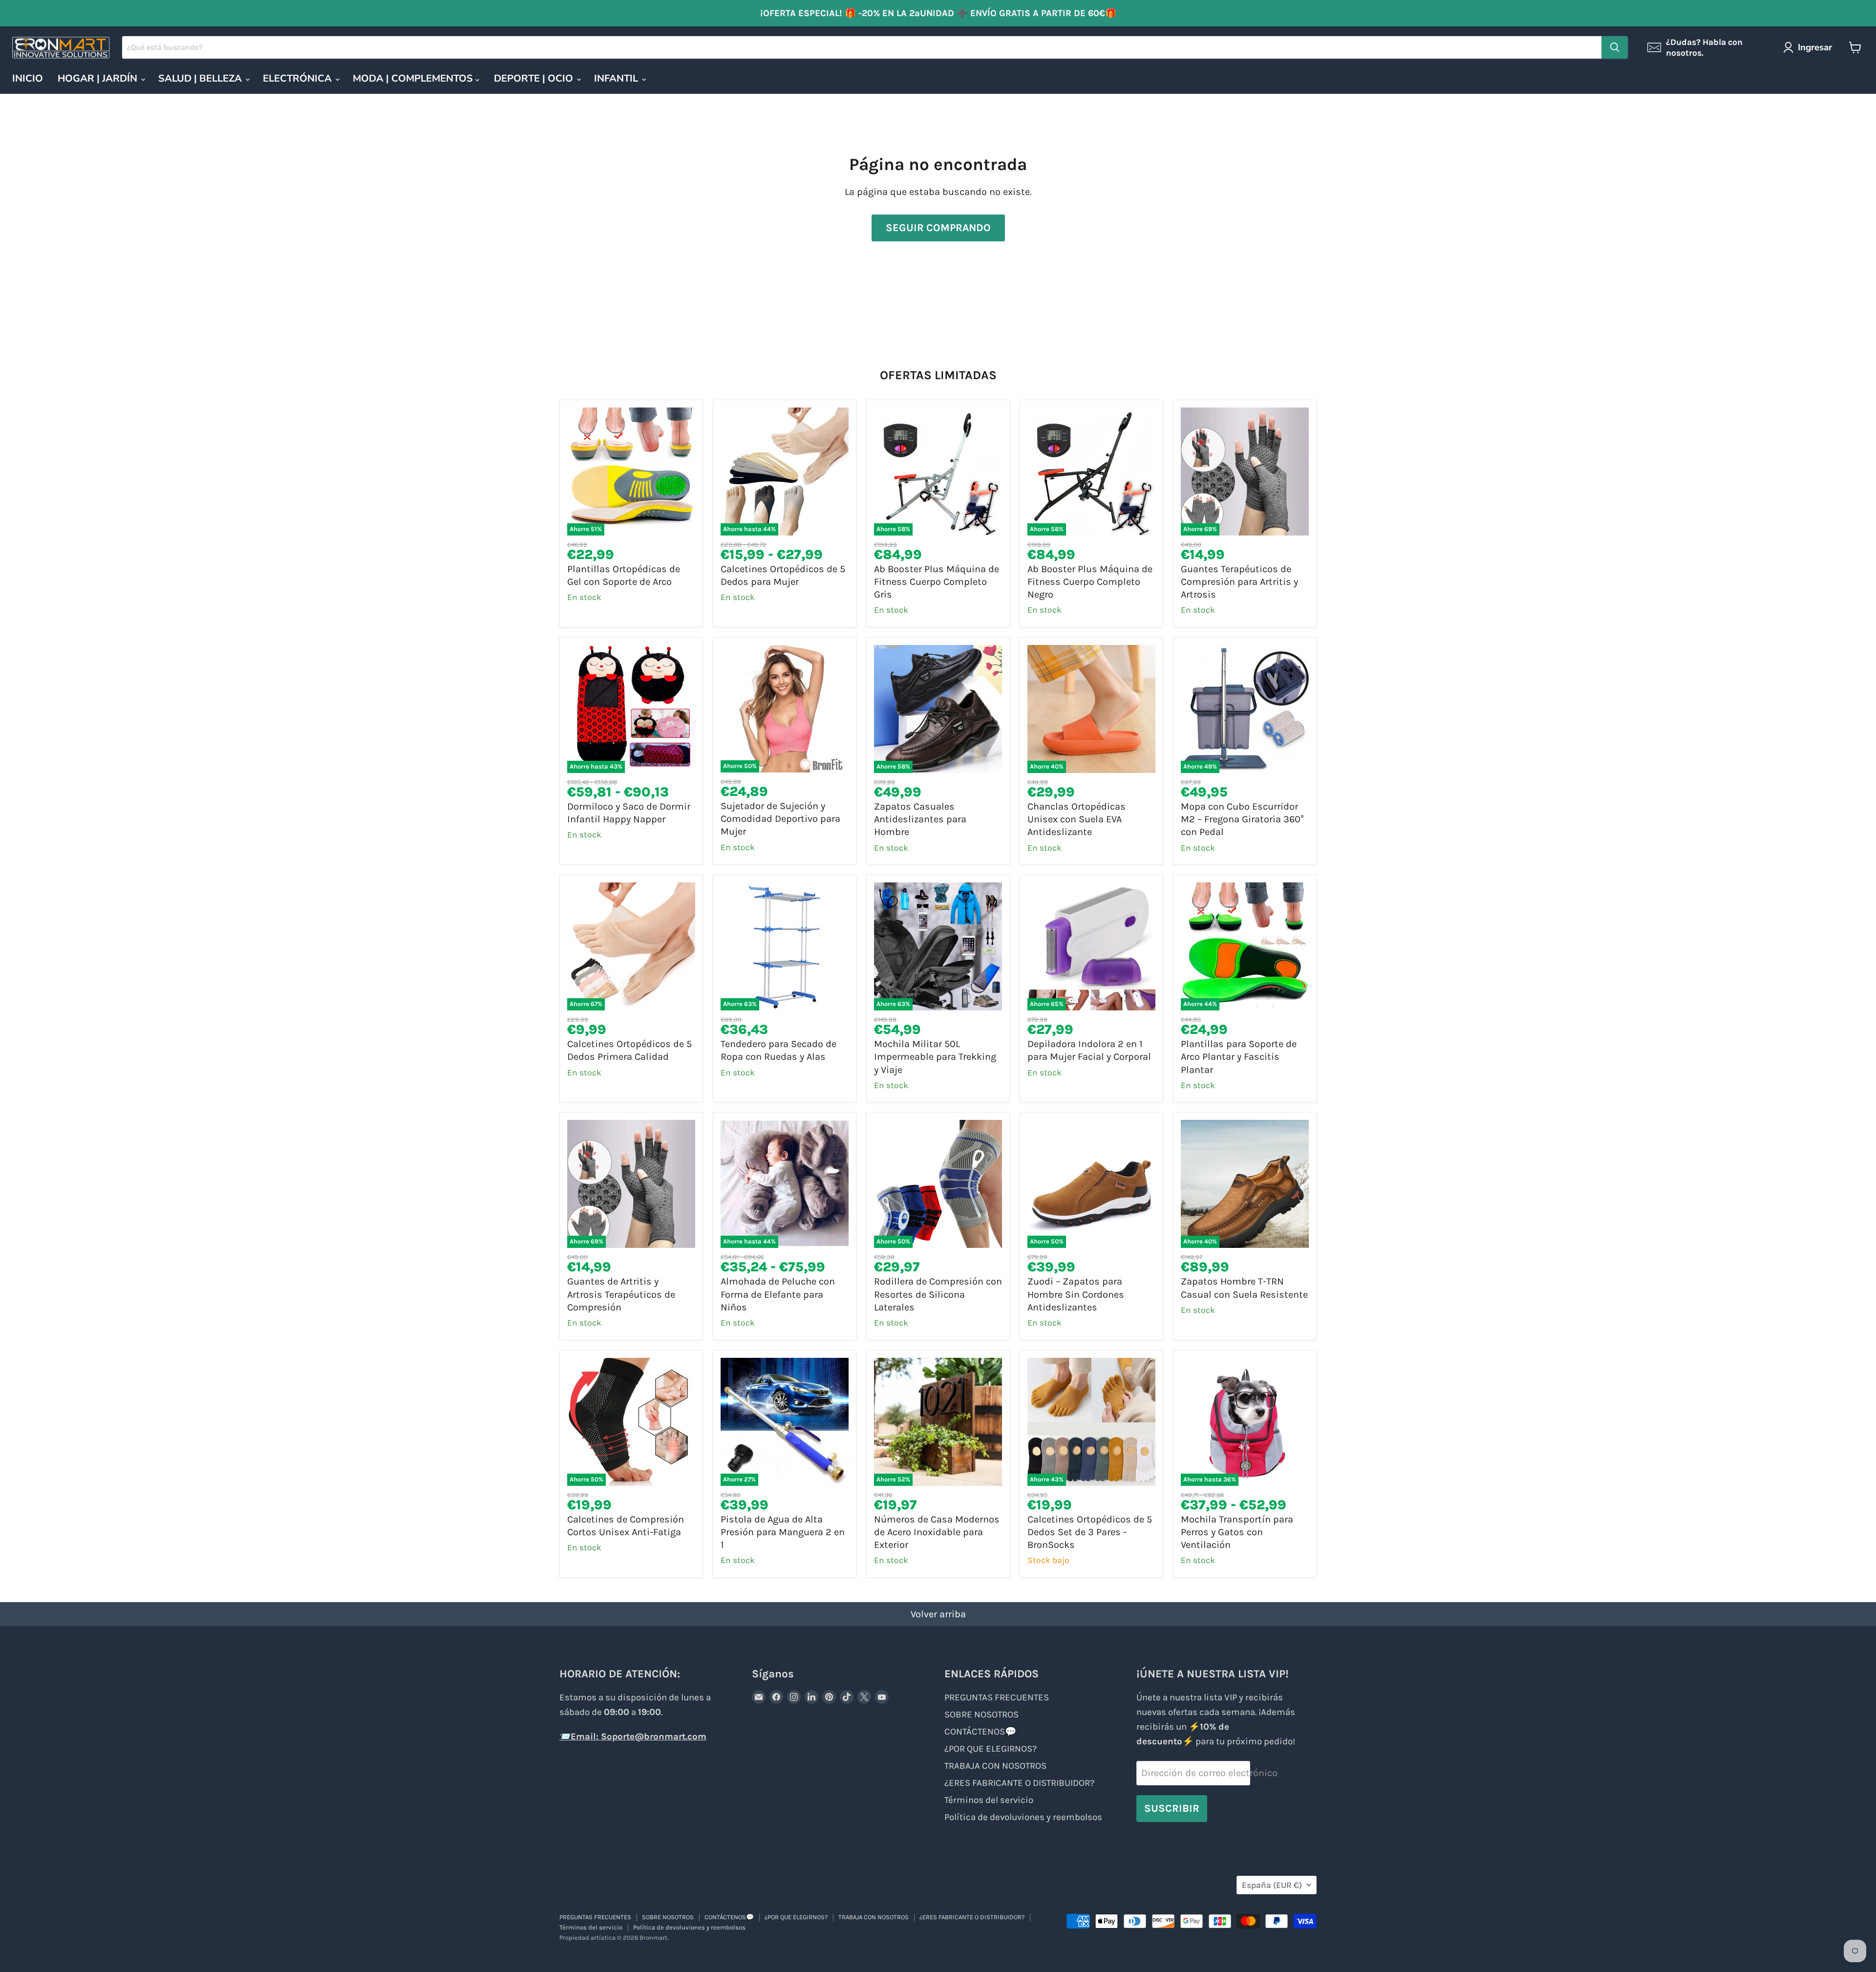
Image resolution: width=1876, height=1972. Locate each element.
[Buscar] (1615, 47)
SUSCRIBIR (1172, 1808)
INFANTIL (617, 78)
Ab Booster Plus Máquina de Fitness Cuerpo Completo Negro (1090, 582)
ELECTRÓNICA (298, 78)
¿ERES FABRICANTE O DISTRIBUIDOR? (1019, 1783)
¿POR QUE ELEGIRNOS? (991, 1749)
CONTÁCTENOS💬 (980, 1732)
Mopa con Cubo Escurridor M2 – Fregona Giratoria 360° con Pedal (1242, 819)
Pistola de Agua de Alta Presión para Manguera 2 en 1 (783, 1532)
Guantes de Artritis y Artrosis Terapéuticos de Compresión (621, 1294)
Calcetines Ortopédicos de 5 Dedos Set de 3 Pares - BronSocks (1090, 1532)
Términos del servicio (989, 1800)
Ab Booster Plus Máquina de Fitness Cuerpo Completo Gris (937, 582)
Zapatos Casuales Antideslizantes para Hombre (920, 819)
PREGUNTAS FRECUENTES (997, 1697)
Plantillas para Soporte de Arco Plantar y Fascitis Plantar (1239, 1057)
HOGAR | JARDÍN (99, 78)
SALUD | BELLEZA (201, 78)
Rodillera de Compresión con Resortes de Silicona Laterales (938, 1294)
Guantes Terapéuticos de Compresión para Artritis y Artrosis (1239, 582)
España (1272, 1885)
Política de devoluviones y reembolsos (1023, 1817)
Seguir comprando (938, 227)
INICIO (28, 78)
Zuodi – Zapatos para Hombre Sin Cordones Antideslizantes (1076, 1294)
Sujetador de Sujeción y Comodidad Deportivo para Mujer (780, 819)
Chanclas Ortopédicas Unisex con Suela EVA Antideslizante (1077, 819)
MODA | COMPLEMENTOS (414, 78)
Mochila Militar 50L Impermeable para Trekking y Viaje (935, 1057)
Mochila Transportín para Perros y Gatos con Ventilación (1237, 1532)
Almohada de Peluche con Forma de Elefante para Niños (778, 1294)
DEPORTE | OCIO (535, 78)
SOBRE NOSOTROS (981, 1715)
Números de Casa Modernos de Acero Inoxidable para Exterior (937, 1532)
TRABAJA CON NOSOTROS (995, 1766)
